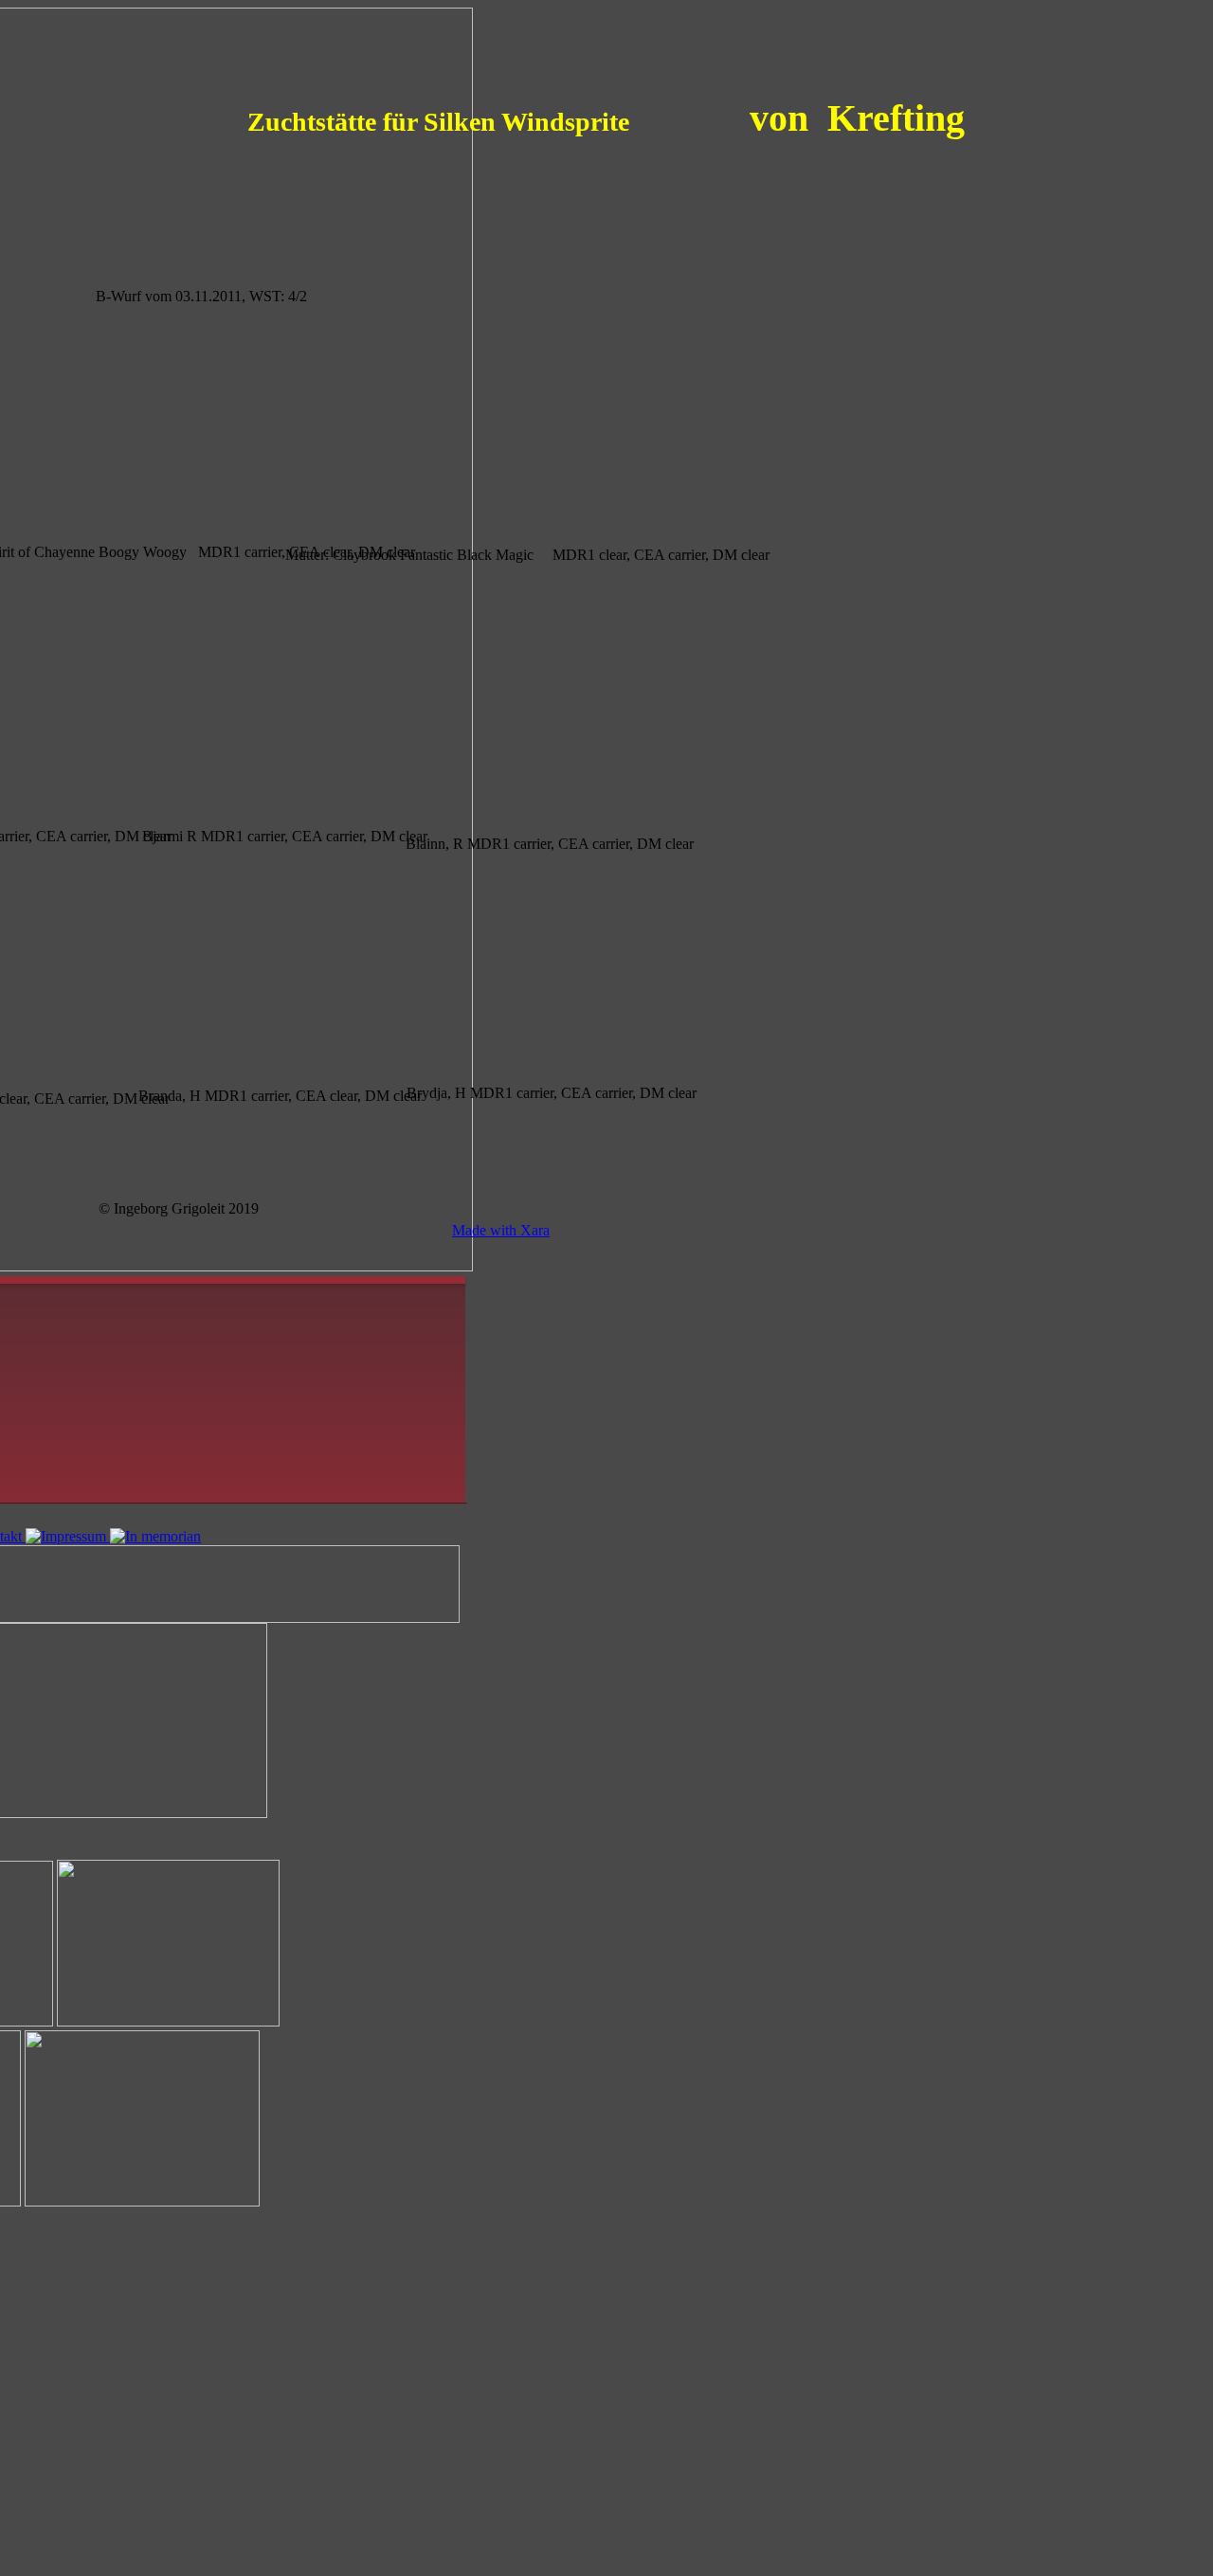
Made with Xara (501, 1230)
